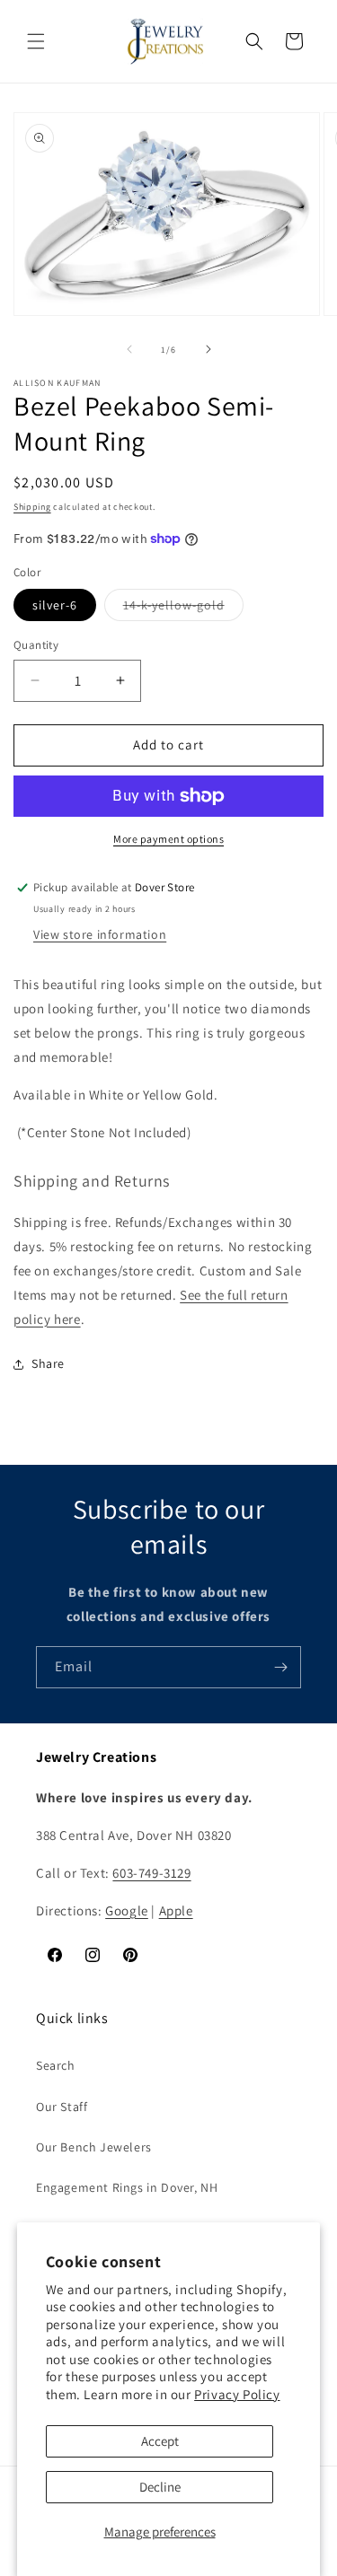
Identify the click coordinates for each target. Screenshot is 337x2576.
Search (56, 2065)
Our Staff (62, 2107)
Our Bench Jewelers (94, 2147)
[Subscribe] (280, 1667)
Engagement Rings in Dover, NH (127, 2187)
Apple (176, 1910)
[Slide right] (208, 349)
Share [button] (48, 1363)
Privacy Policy (237, 2394)
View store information (100, 934)
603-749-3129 (151, 1873)
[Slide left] (129, 349)
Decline (160, 2487)
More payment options (168, 839)
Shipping (32, 507)
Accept (160, 2441)
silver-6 (55, 605)
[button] (36, 41)
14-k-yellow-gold (183, 609)
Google (127, 1910)
